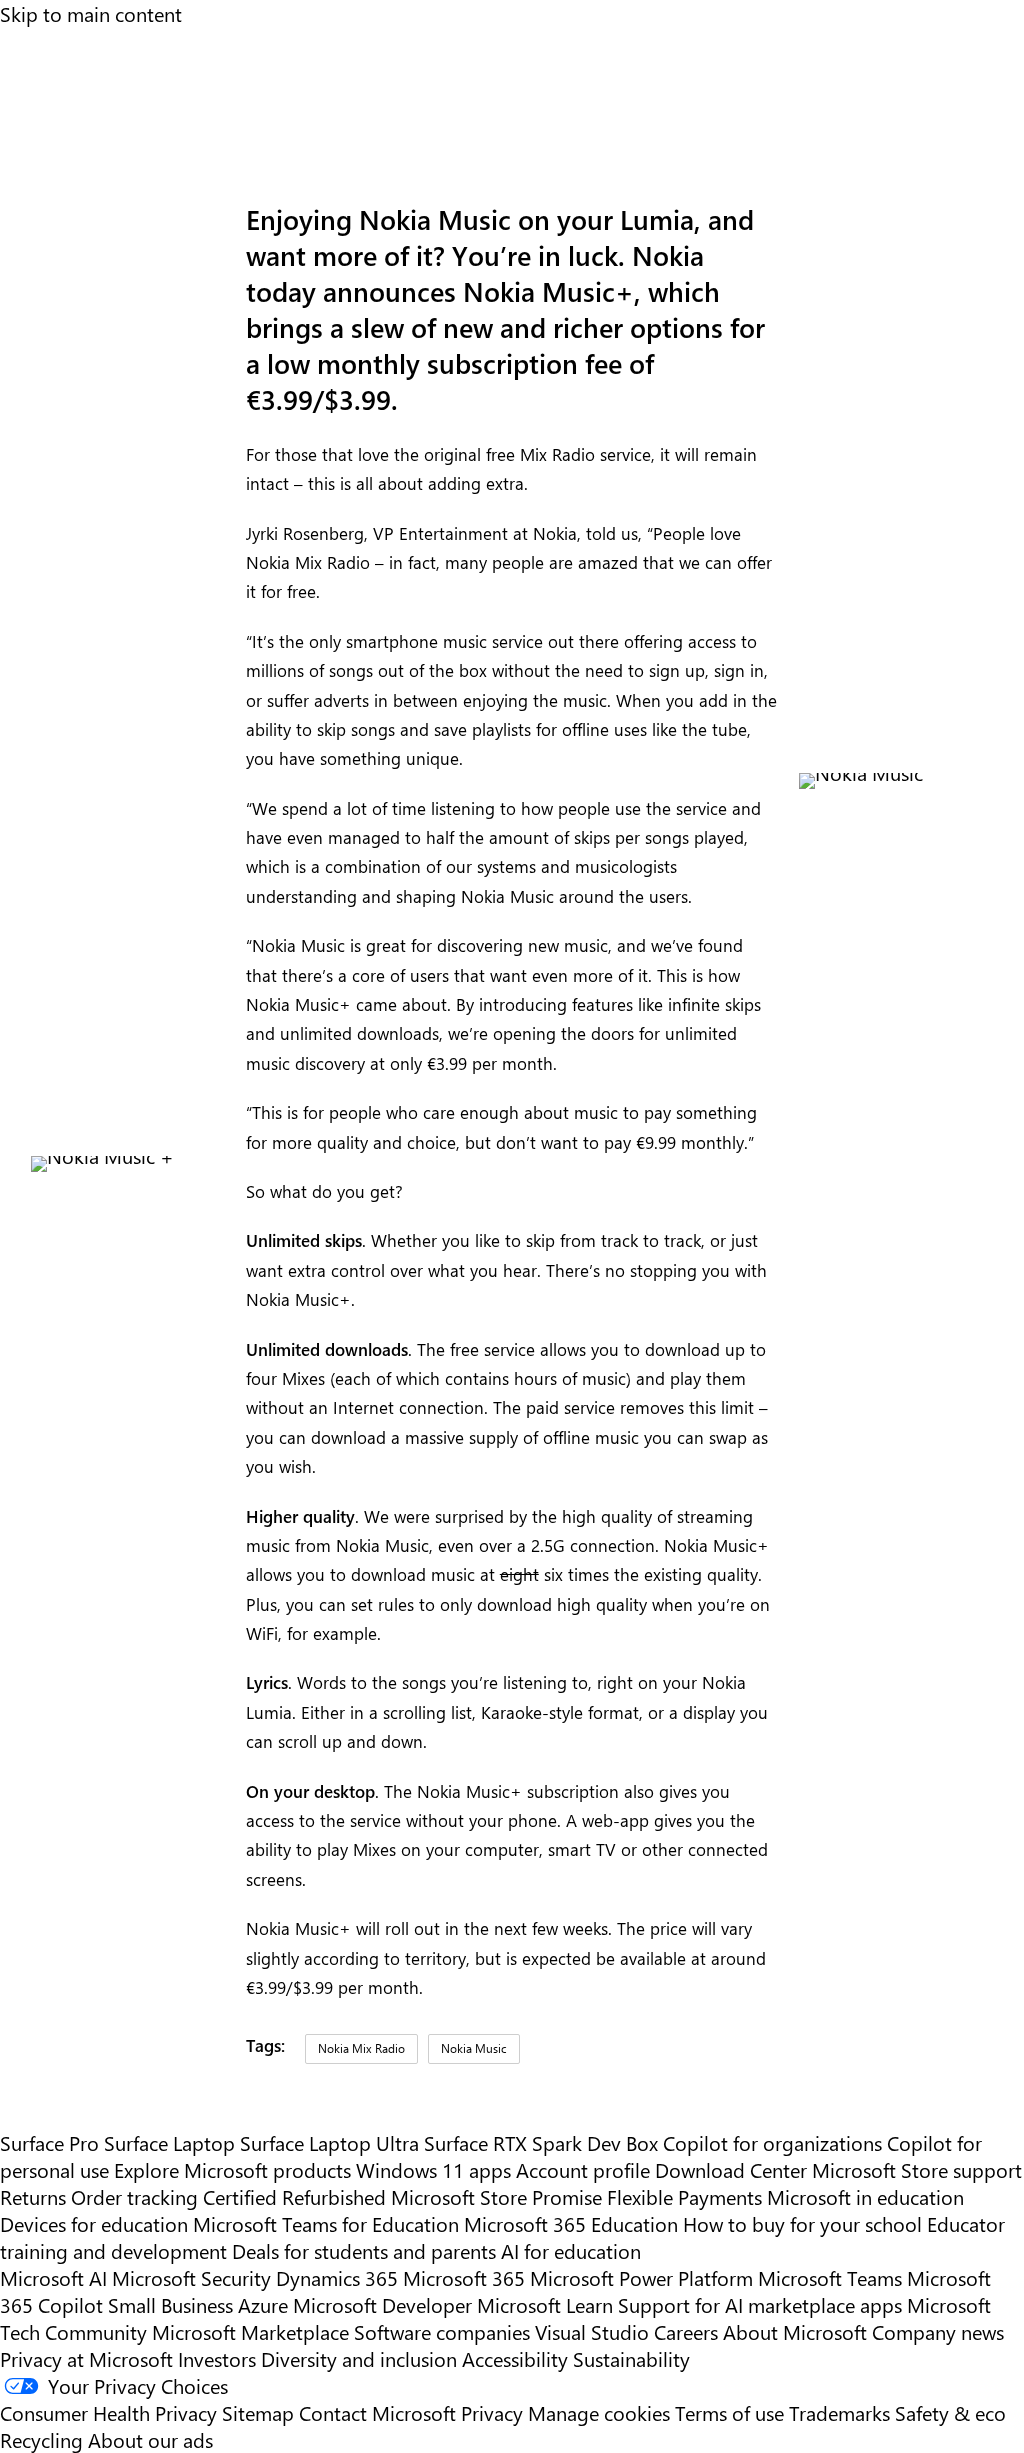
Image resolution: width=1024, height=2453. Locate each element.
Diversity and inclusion (359, 2358)
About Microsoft (795, 2331)
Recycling (41, 2439)
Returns (33, 2196)
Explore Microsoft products (232, 2169)
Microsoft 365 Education (571, 2223)
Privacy (494, 2412)
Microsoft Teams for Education (326, 2223)
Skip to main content (91, 13)
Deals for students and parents (364, 2250)
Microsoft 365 (464, 2277)
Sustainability (631, 2358)
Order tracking (134, 2196)
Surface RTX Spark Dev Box (541, 2142)
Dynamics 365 (337, 2277)
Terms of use (729, 2412)
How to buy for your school (802, 2223)
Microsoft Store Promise (496, 2196)
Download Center (731, 2169)
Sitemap (258, 2412)
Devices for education (94, 2223)
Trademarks (839, 2412)
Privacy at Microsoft (86, 2358)
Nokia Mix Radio (361, 2048)
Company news (938, 2331)
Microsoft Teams (830, 2277)
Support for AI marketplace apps (760, 2304)
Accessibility (515, 2358)
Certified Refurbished (294, 2196)
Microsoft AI (53, 2277)
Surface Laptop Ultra (329, 2142)
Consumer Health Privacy (108, 2412)
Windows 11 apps (433, 2169)
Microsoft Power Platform (641, 2277)
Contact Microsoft (377, 2412)
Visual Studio (592, 2331)
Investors (217, 2358)
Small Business (170, 2304)
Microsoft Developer (382, 2304)
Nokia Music (474, 2048)
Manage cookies (599, 2412)
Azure (263, 2304)
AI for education (571, 2250)
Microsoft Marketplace (250, 2331)
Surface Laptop (169, 2142)
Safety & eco (950, 2412)
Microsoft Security (191, 2277)
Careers (686, 2331)
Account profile (583, 2169)
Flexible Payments (684, 2196)
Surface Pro (49, 2142)
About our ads (150, 2439)
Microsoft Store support (917, 2169)
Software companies (442, 2331)
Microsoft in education (865, 2196)
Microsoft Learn (545, 2304)
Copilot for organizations (772, 2142)
